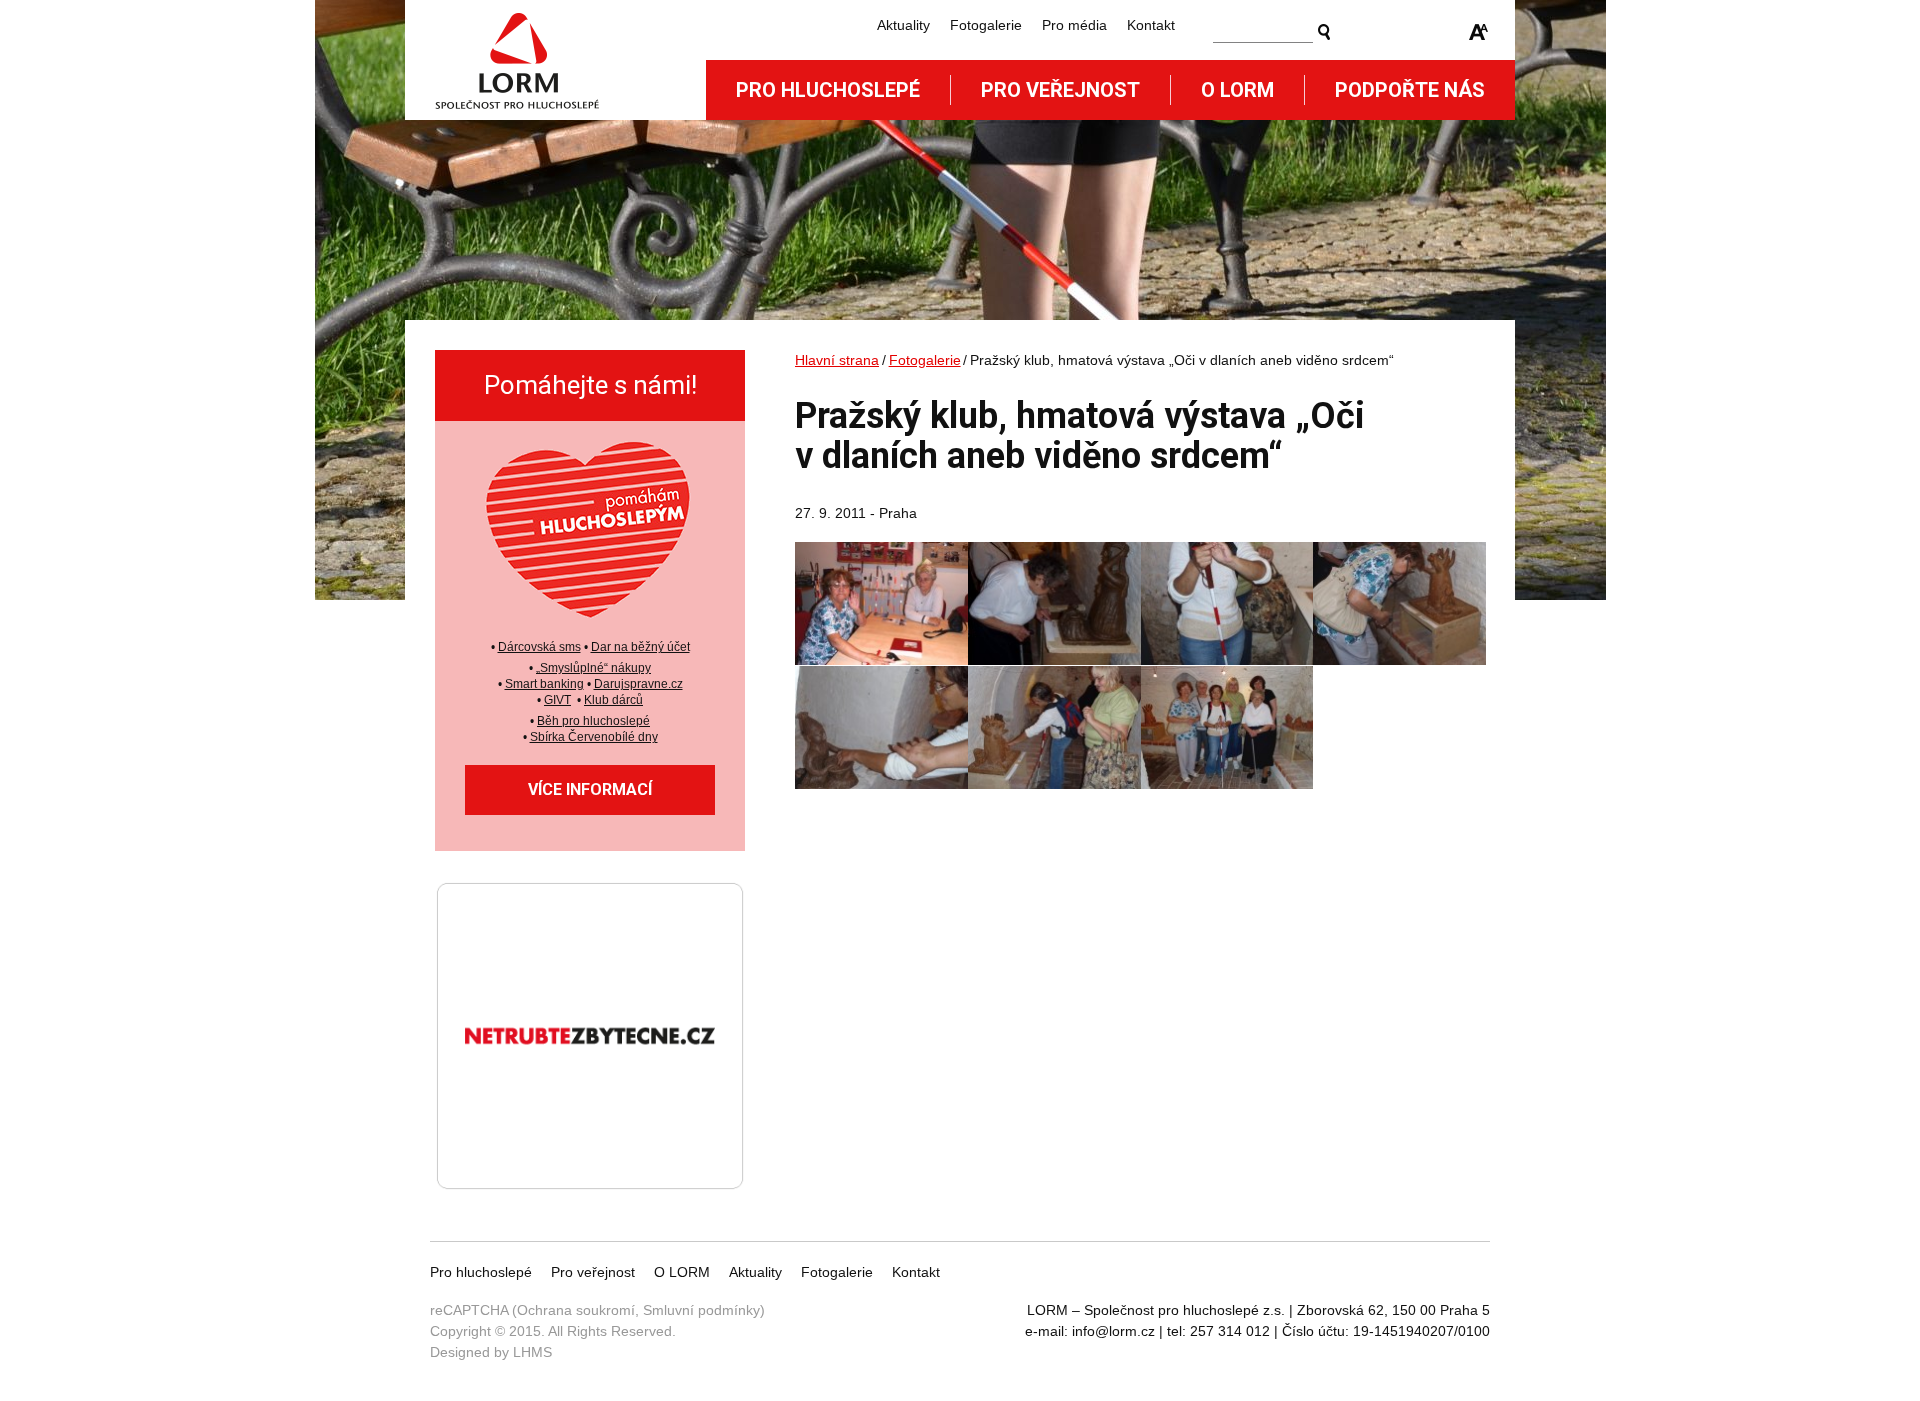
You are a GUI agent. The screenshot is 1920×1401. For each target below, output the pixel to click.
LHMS (532, 1352)
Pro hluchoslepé (828, 90)
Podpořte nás (1410, 90)
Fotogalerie (986, 25)
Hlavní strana (837, 360)
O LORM (682, 1272)
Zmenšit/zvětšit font (1479, 32)
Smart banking (544, 684)
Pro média (1074, 25)
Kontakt (1151, 25)
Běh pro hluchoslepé (593, 721)
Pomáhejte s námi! (590, 385)
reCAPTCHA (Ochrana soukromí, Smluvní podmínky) (597, 1310)
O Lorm (1237, 90)
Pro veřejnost (1060, 90)
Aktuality (903, 25)
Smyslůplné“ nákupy (595, 668)
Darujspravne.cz (638, 684)
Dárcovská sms (539, 647)
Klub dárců (613, 700)
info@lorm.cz (1113, 1331)
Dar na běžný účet (640, 647)
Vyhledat (1324, 32)
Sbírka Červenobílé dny (594, 737)
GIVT (557, 700)
